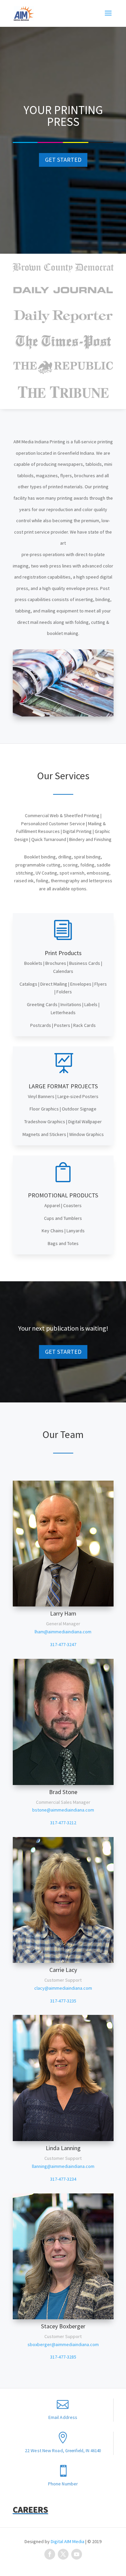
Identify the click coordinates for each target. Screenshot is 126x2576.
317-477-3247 (63, 1644)
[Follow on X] (63, 2554)
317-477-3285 (63, 2357)
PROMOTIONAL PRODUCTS (63, 1195)
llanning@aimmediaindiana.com (63, 2166)
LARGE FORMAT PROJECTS (63, 1086)
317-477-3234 (63, 2179)
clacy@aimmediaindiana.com (63, 1988)
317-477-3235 (63, 2001)
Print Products (63, 953)
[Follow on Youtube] (77, 2554)
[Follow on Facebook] (50, 2554)
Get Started (63, 160)
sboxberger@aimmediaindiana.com (63, 2344)
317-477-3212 (63, 1823)
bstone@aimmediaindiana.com (63, 1810)
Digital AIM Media (68, 2541)
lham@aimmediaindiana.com (63, 1632)
